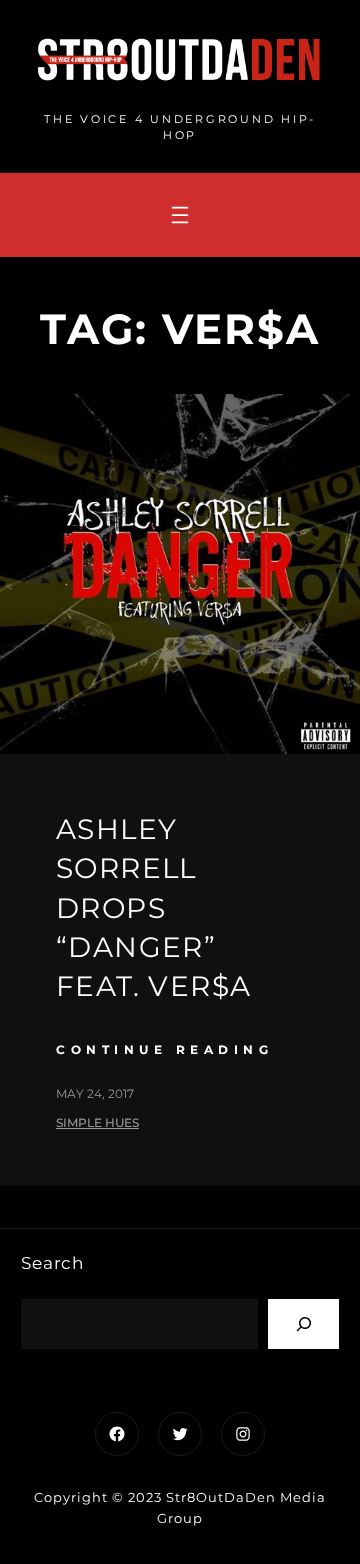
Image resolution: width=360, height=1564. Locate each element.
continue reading (164, 1049)
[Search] (303, 1323)
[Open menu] (180, 215)
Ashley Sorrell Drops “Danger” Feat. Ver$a (153, 907)
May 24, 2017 (95, 1093)
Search (52, 1263)
